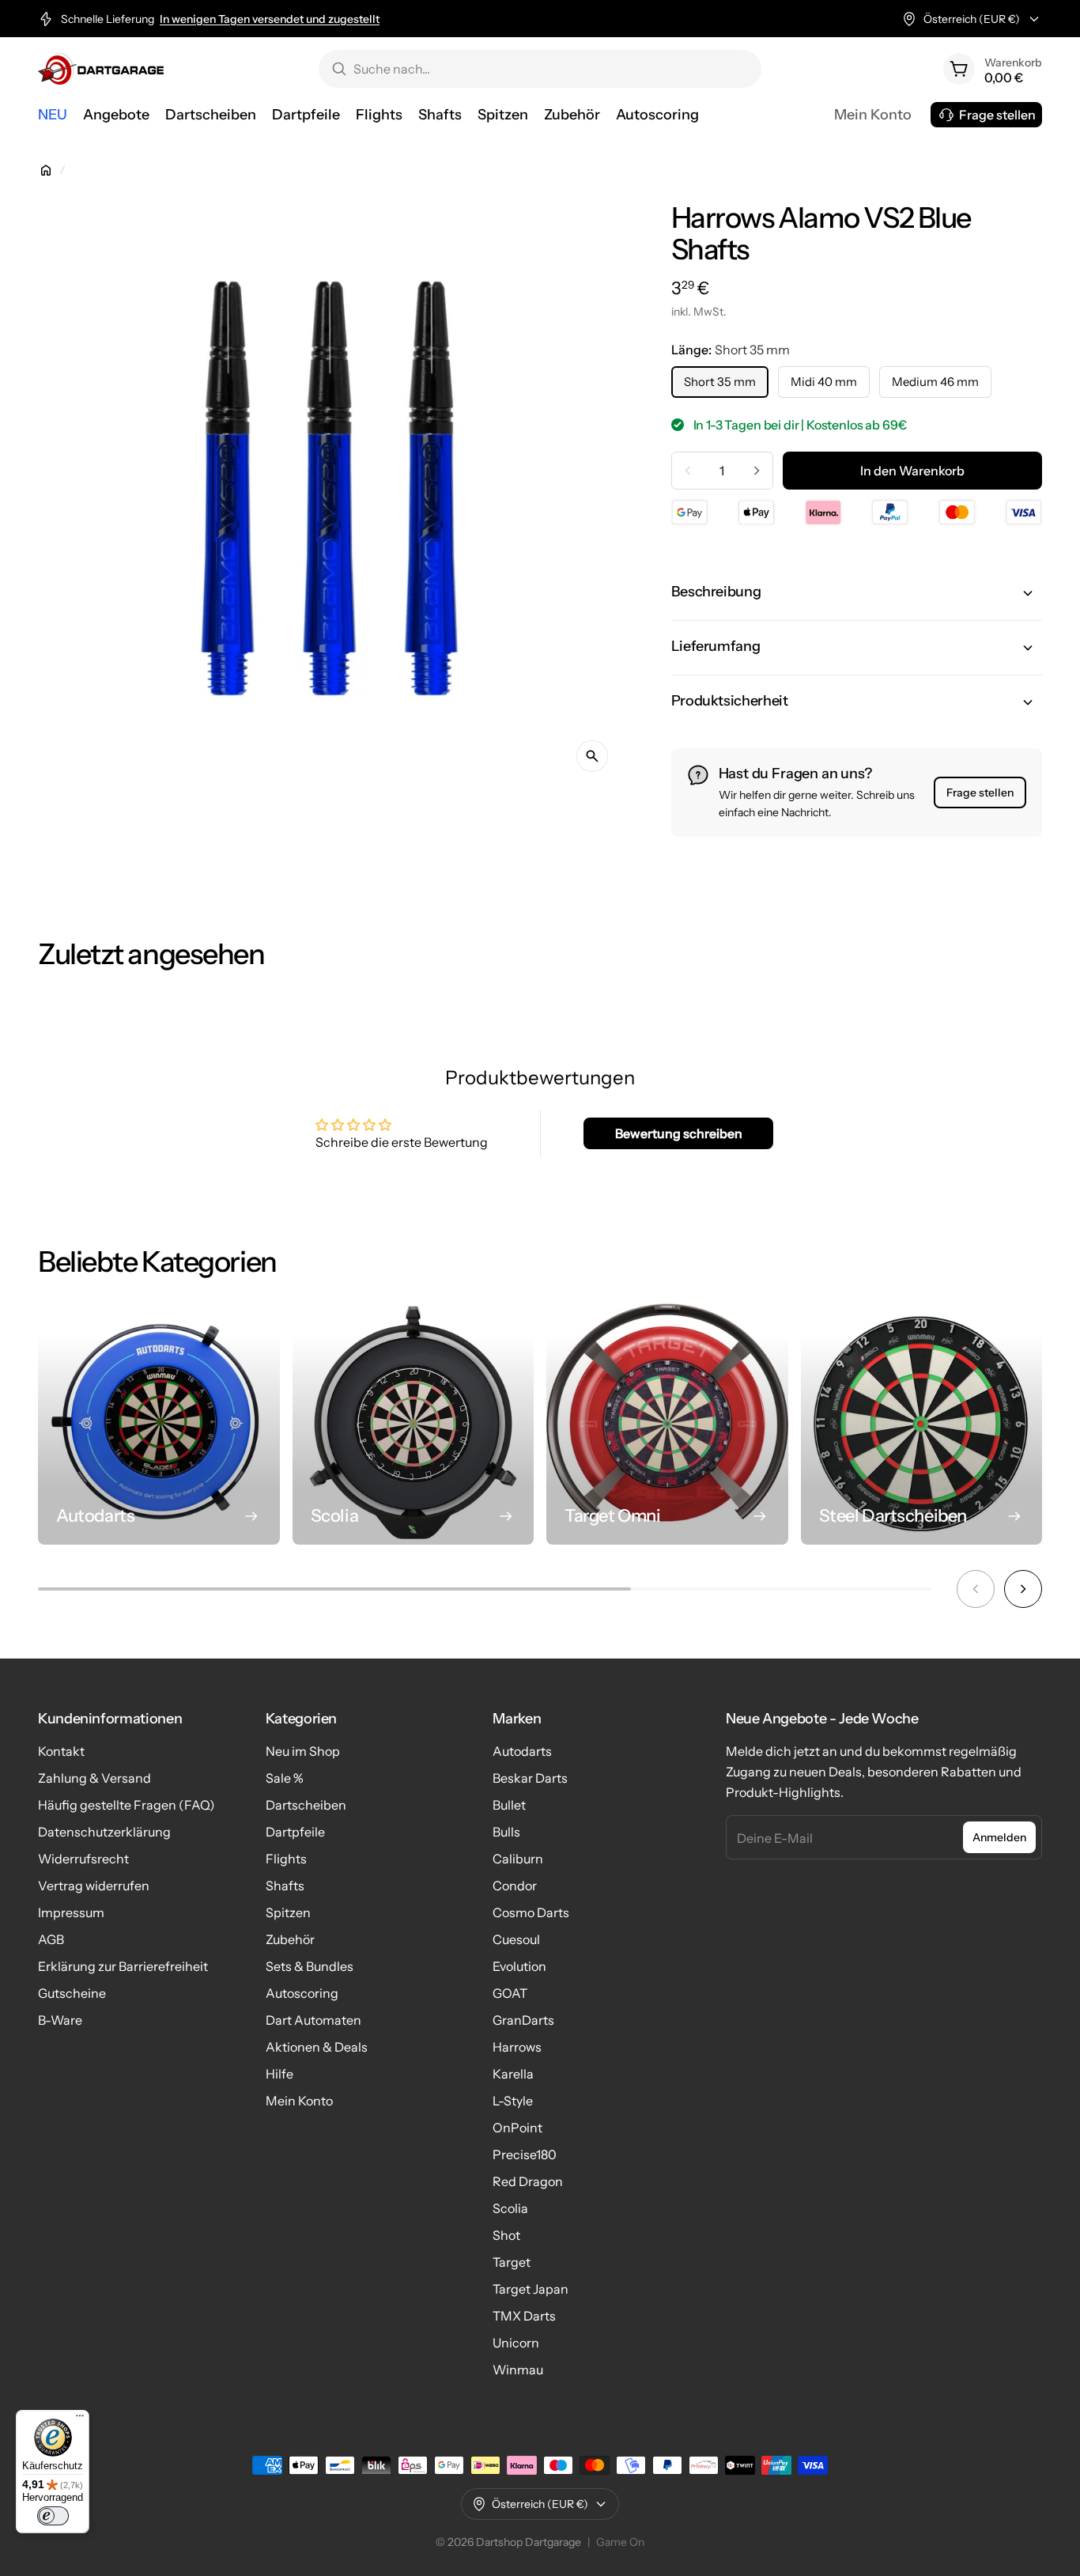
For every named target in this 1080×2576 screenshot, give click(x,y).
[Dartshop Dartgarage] (101, 69)
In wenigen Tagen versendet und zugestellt (270, 19)
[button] (857, 593)
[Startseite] (46, 170)
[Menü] (80, 2419)
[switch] (53, 2516)
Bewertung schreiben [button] (679, 1133)
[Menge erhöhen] (757, 471)
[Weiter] (1023, 1589)
